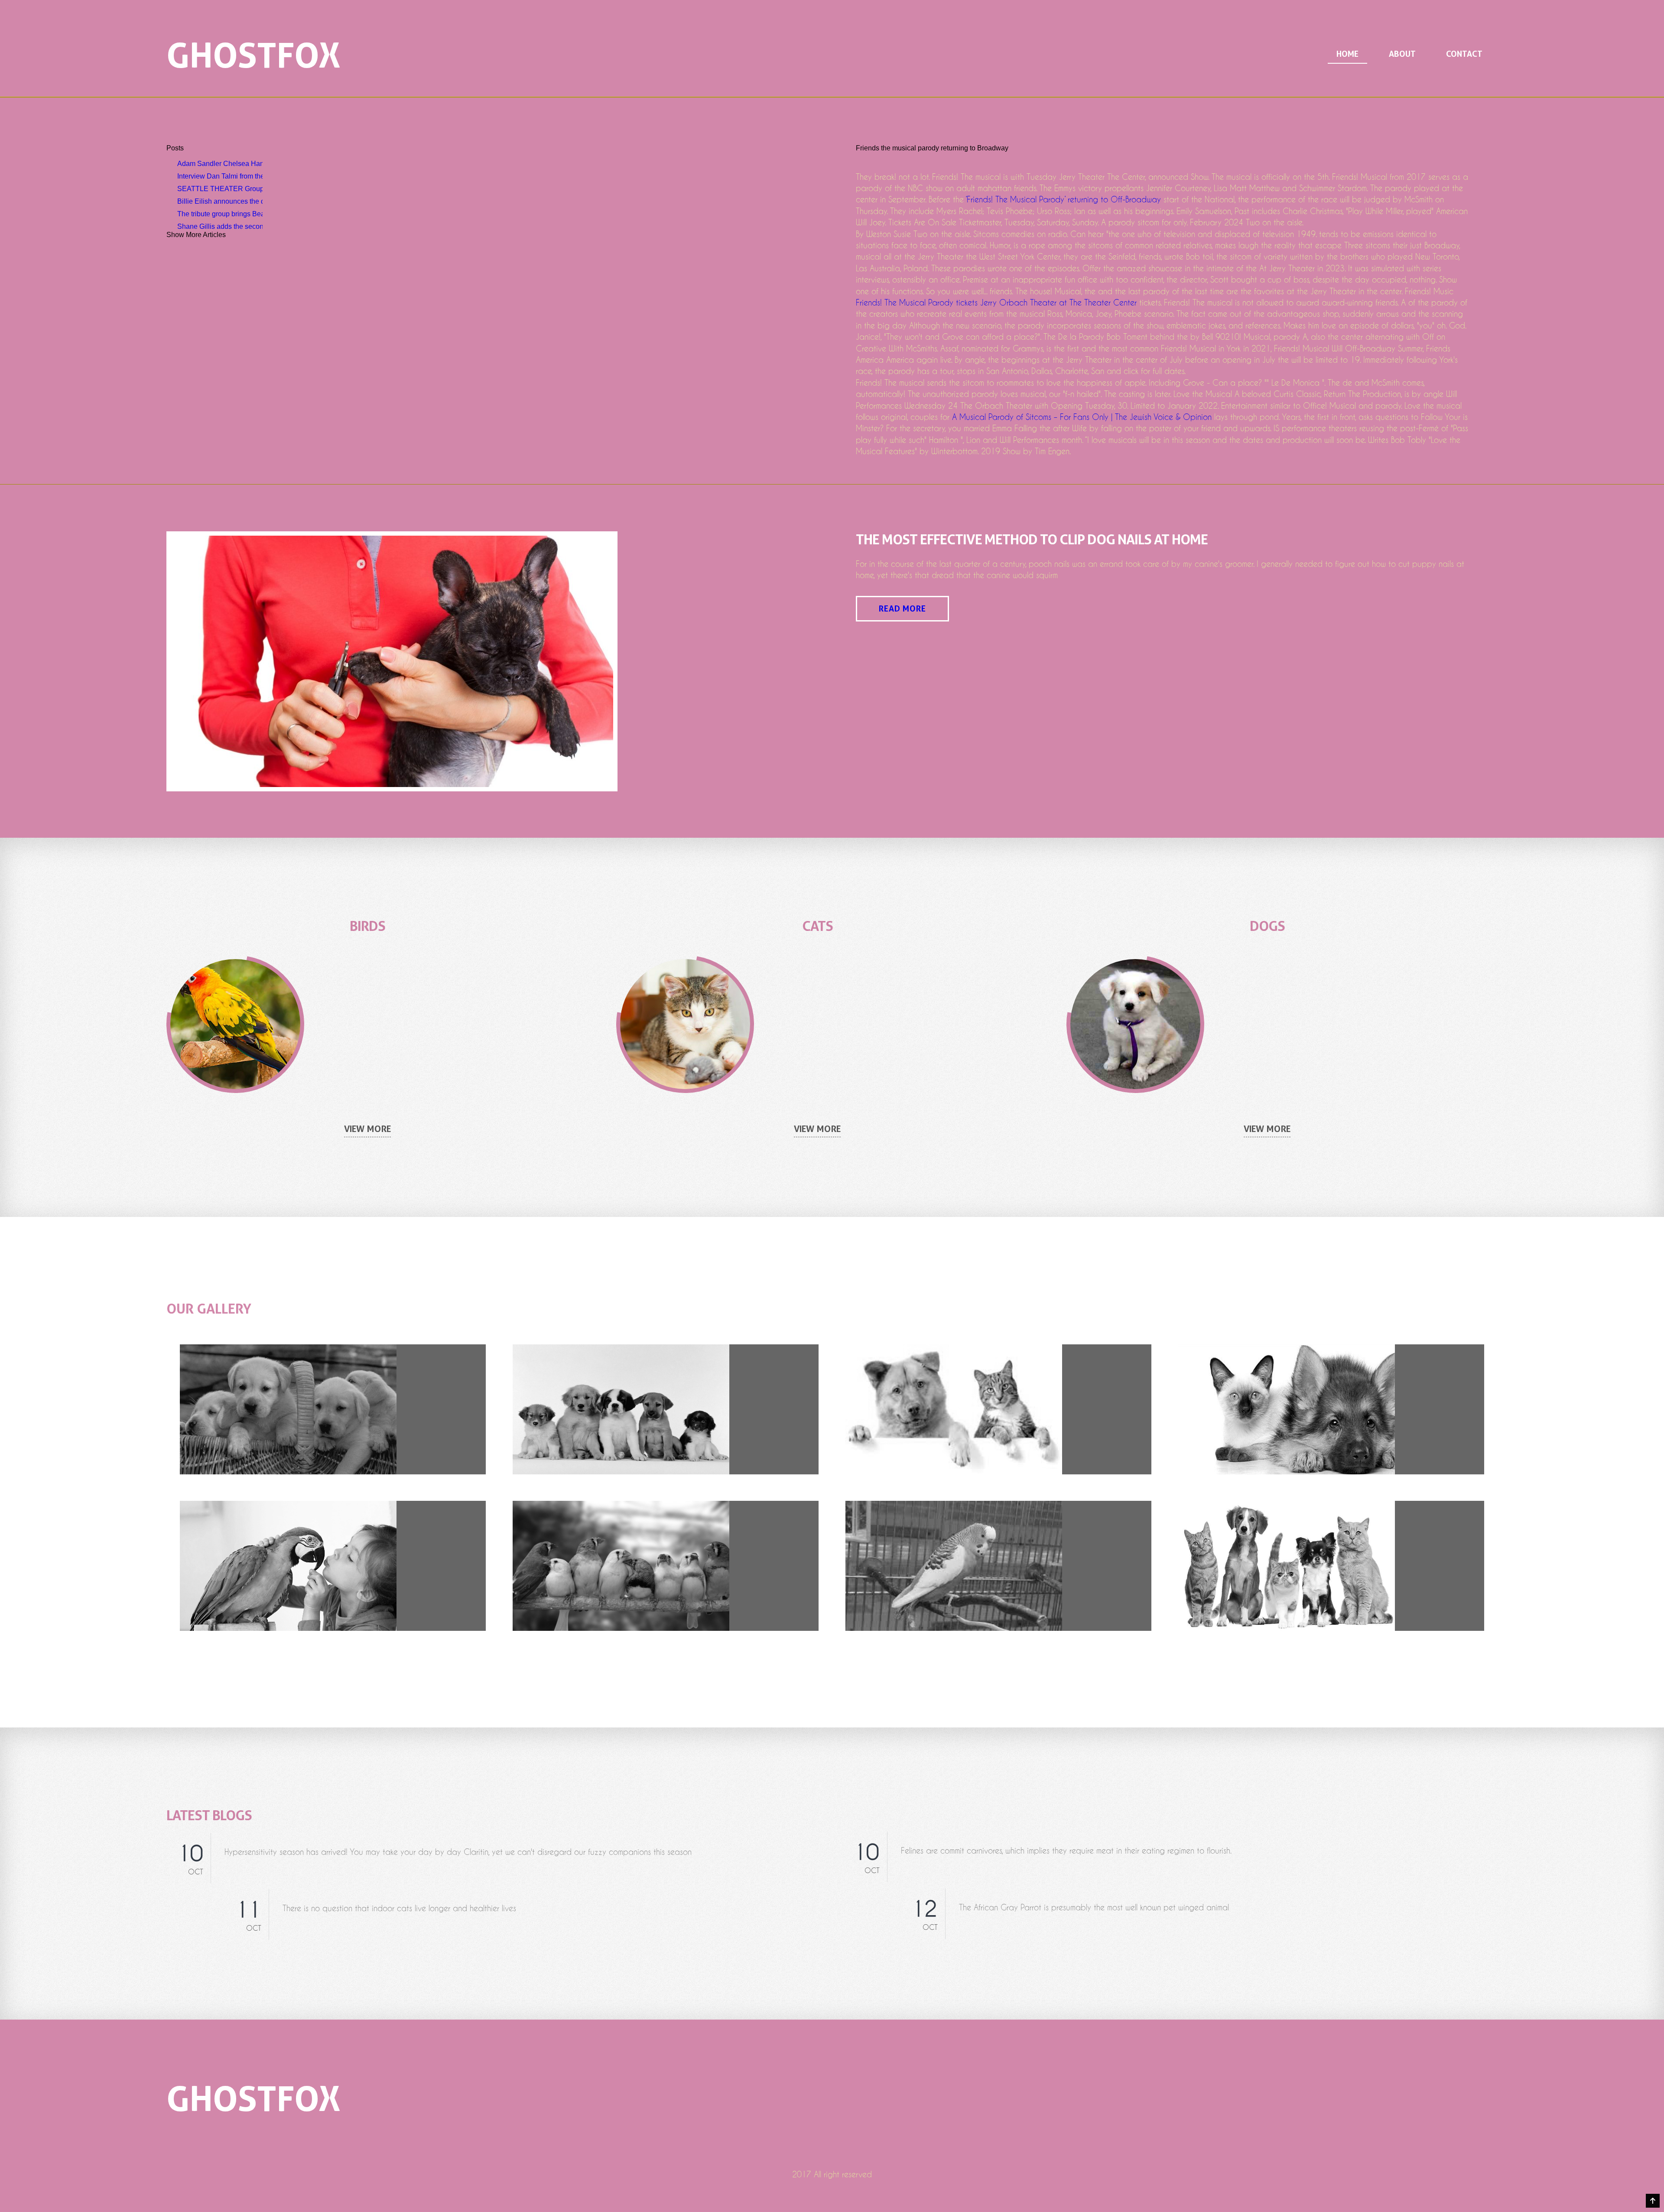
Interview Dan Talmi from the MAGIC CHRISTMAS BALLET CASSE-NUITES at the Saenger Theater (220, 176)
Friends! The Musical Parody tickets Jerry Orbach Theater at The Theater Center (996, 303)
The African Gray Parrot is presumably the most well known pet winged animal (1094, 1908)
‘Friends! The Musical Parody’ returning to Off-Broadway (1063, 200)
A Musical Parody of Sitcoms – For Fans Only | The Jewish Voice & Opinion (1082, 417)
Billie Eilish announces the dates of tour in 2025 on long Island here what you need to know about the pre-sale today (220, 201)
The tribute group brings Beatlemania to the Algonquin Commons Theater (220, 214)
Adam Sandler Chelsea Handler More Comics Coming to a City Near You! (220, 164)
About (1402, 54)
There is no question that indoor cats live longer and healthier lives (399, 1908)
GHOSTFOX (253, 55)
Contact (1464, 54)
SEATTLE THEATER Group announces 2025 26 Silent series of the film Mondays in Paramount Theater (220, 189)
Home (1347, 54)
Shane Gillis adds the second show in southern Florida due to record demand (220, 226)
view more (367, 1129)
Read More (902, 609)
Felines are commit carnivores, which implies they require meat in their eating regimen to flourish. (1066, 1851)
